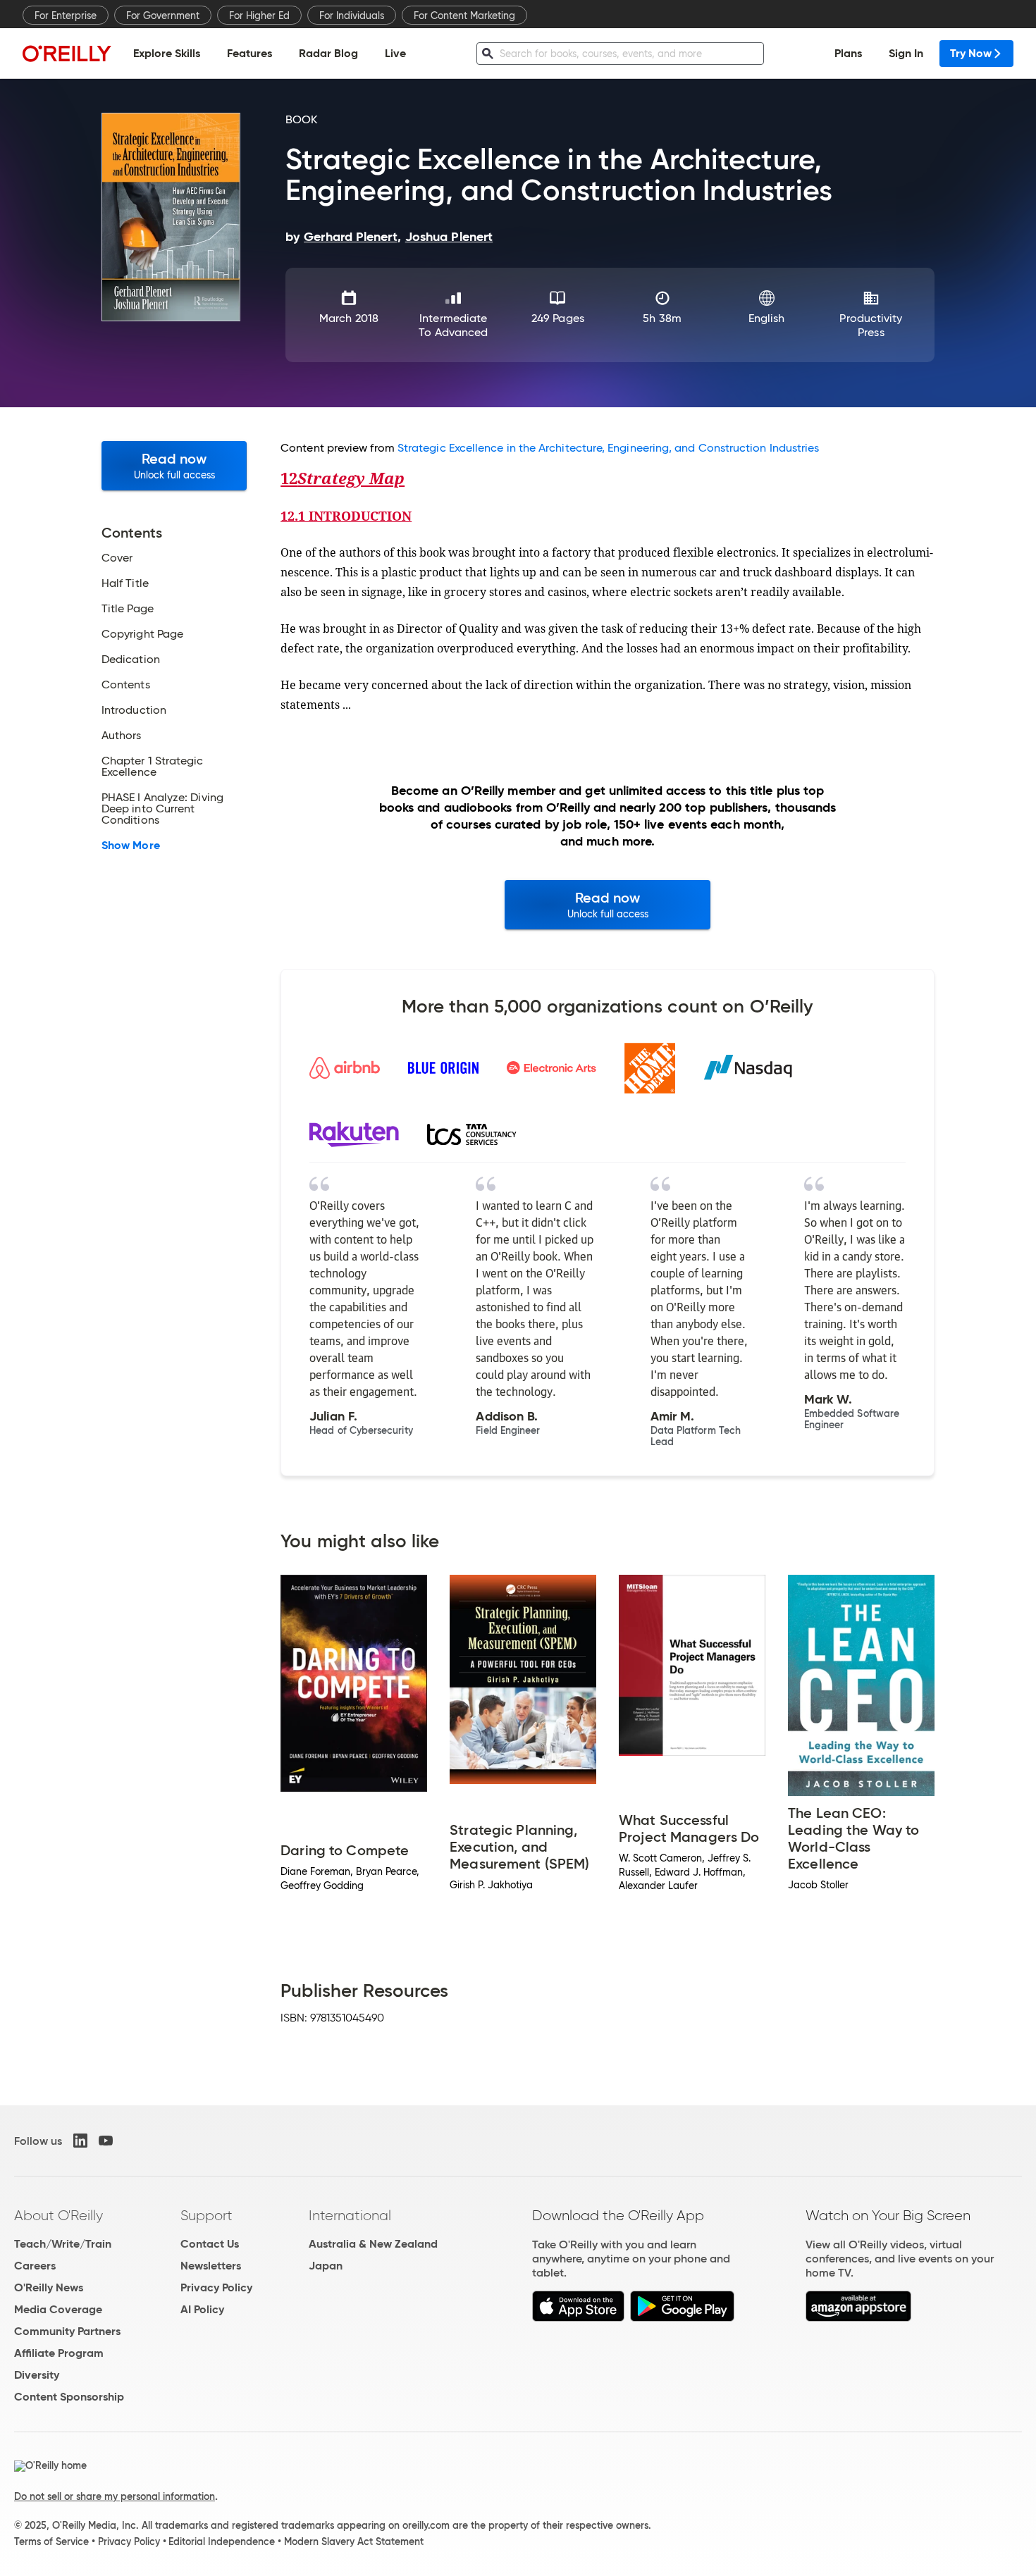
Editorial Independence (222, 2541)
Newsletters (211, 2266)
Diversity (37, 2375)
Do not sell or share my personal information (115, 2496)
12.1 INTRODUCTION (346, 516)
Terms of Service (51, 2541)
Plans (848, 53)
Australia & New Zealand (373, 2244)
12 (343, 478)
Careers (35, 2266)
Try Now (971, 53)
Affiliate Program (59, 2353)
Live (395, 53)
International (350, 2215)
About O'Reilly (58, 2215)
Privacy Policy (216, 2287)
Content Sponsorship (69, 2397)
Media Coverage (58, 2309)
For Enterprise (66, 16)
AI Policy (202, 2309)
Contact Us (210, 2244)
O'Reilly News (49, 2287)
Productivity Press (871, 325)
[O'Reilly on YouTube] (106, 2141)
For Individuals (352, 16)
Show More (131, 846)
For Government (163, 16)
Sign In (906, 53)
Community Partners (67, 2331)
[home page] (67, 53)
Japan (326, 2266)
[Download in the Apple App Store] (578, 2318)
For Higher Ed (259, 16)
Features (249, 53)
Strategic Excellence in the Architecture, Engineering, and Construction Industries (609, 448)
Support (206, 2215)
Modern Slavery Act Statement (354, 2541)
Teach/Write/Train (63, 2244)
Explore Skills (167, 53)
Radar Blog (328, 53)
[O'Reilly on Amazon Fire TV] (859, 2318)
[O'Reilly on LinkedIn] (80, 2141)
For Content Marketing (464, 16)
